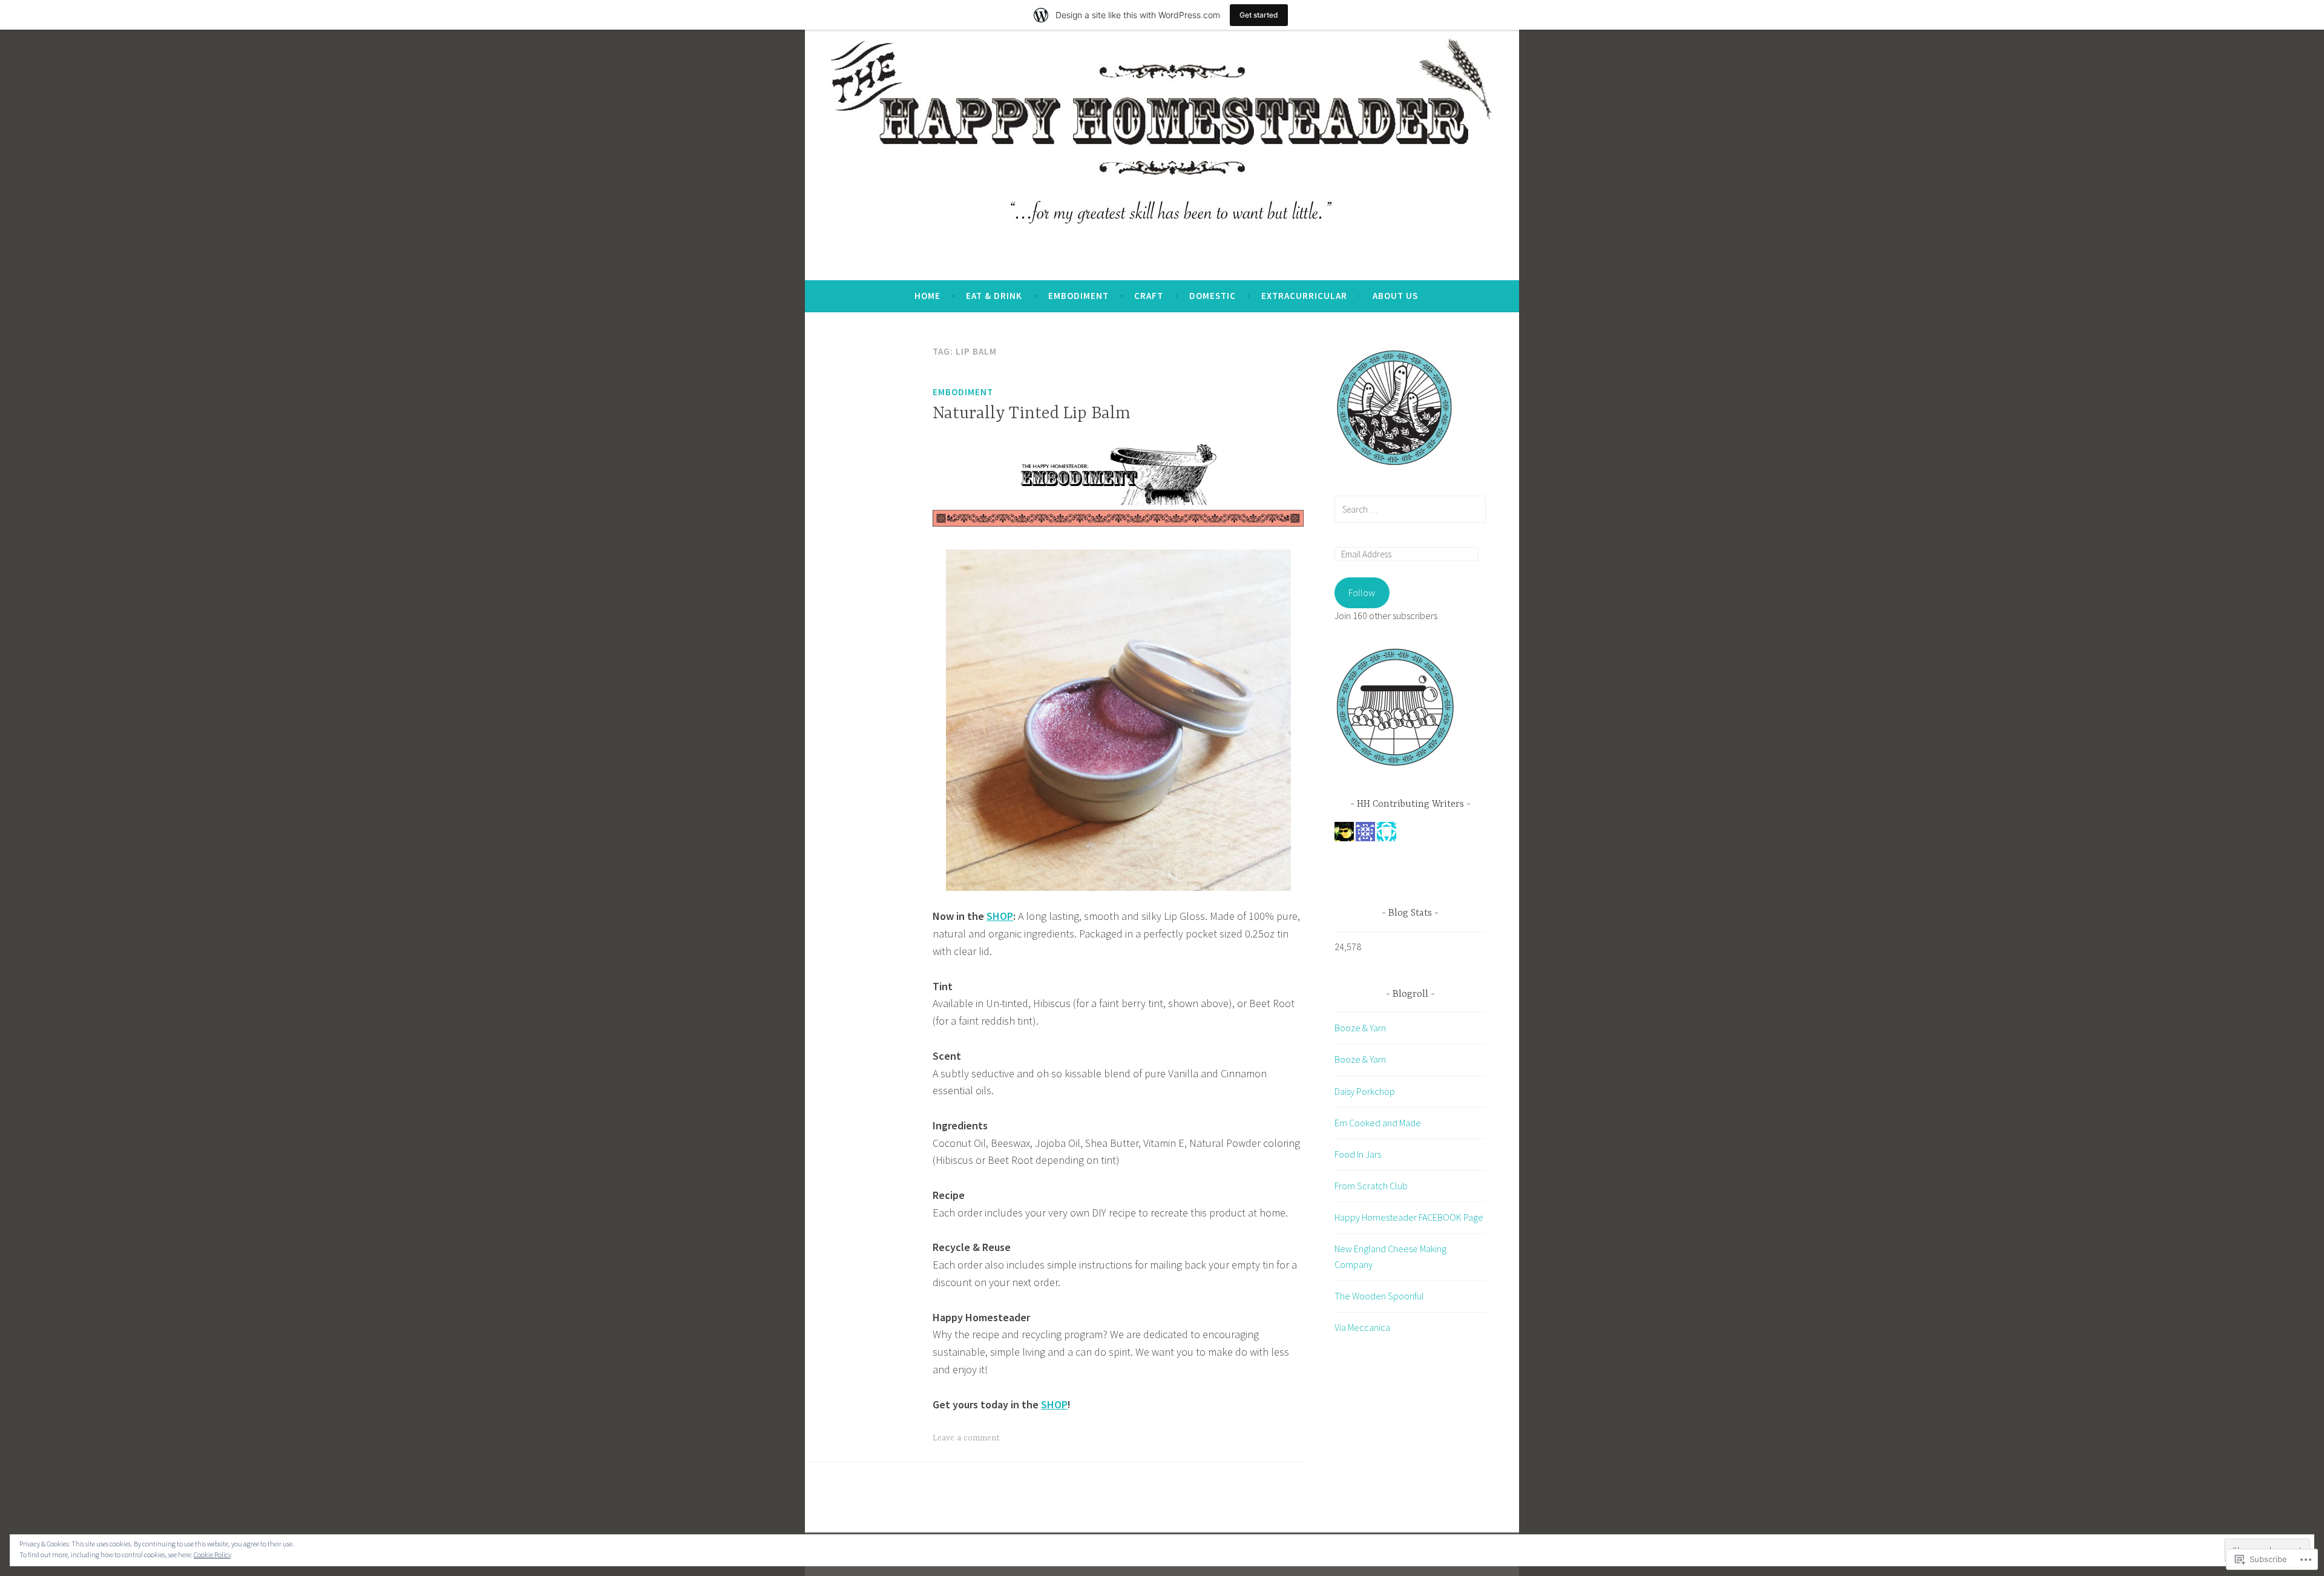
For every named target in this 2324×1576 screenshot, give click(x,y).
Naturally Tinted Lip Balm (1032, 414)
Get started (1259, 15)
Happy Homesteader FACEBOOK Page (1409, 1217)
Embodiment (1078, 296)
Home (927, 296)
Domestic (1213, 296)
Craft (1149, 296)
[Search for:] (1410, 509)
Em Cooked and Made (1378, 1123)
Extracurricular (1304, 296)
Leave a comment (966, 1438)
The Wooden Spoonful (1379, 1296)
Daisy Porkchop (1365, 1091)
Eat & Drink (994, 296)
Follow (1362, 593)
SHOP (1000, 916)
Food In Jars (1358, 1154)
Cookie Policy (212, 1555)
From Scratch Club (1371, 1186)
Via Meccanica (1362, 1327)
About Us (1395, 296)
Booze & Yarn (1360, 1028)
